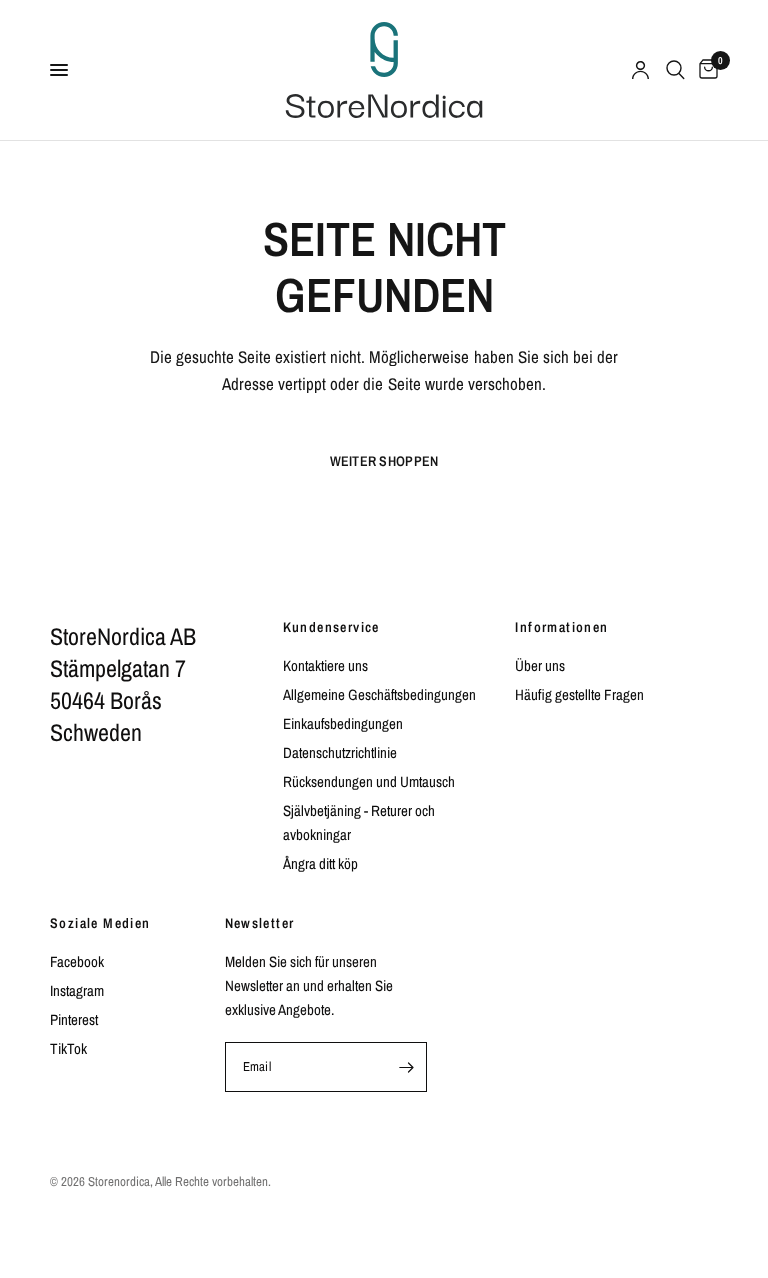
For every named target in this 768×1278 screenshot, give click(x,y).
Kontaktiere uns (325, 665)
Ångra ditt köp (320, 863)
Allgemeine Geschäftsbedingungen (379, 694)
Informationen (561, 627)
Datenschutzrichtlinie (340, 752)
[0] (705, 70)
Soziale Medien (100, 923)
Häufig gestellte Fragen (579, 694)
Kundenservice (331, 627)
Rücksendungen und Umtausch (369, 781)
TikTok (68, 1048)
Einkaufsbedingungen (343, 723)
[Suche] (675, 70)
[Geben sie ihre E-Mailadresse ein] (406, 1067)
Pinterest (74, 1019)
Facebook (77, 961)
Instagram (77, 990)
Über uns (540, 665)
